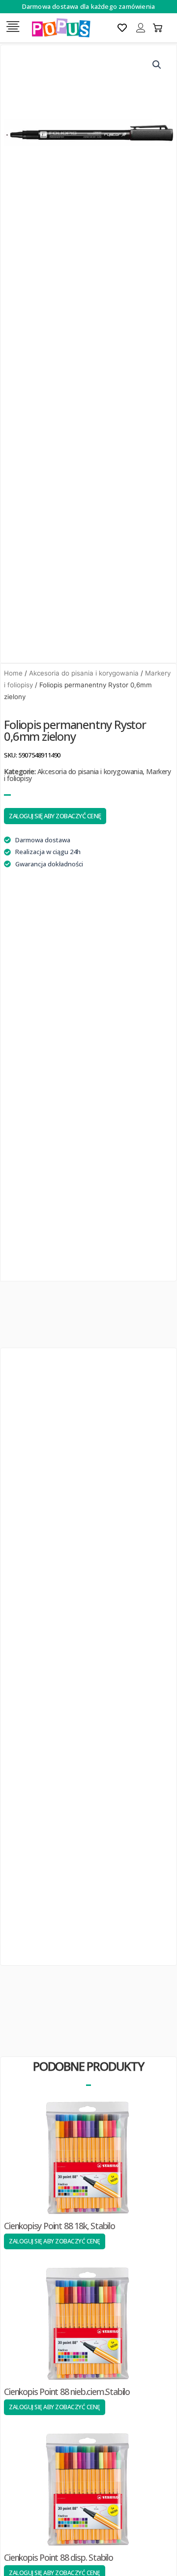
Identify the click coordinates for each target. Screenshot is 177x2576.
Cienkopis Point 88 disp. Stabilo (59, 2557)
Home (13, 673)
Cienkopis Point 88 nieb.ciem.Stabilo (67, 2392)
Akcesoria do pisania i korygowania (84, 673)
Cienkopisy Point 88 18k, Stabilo (59, 2226)
